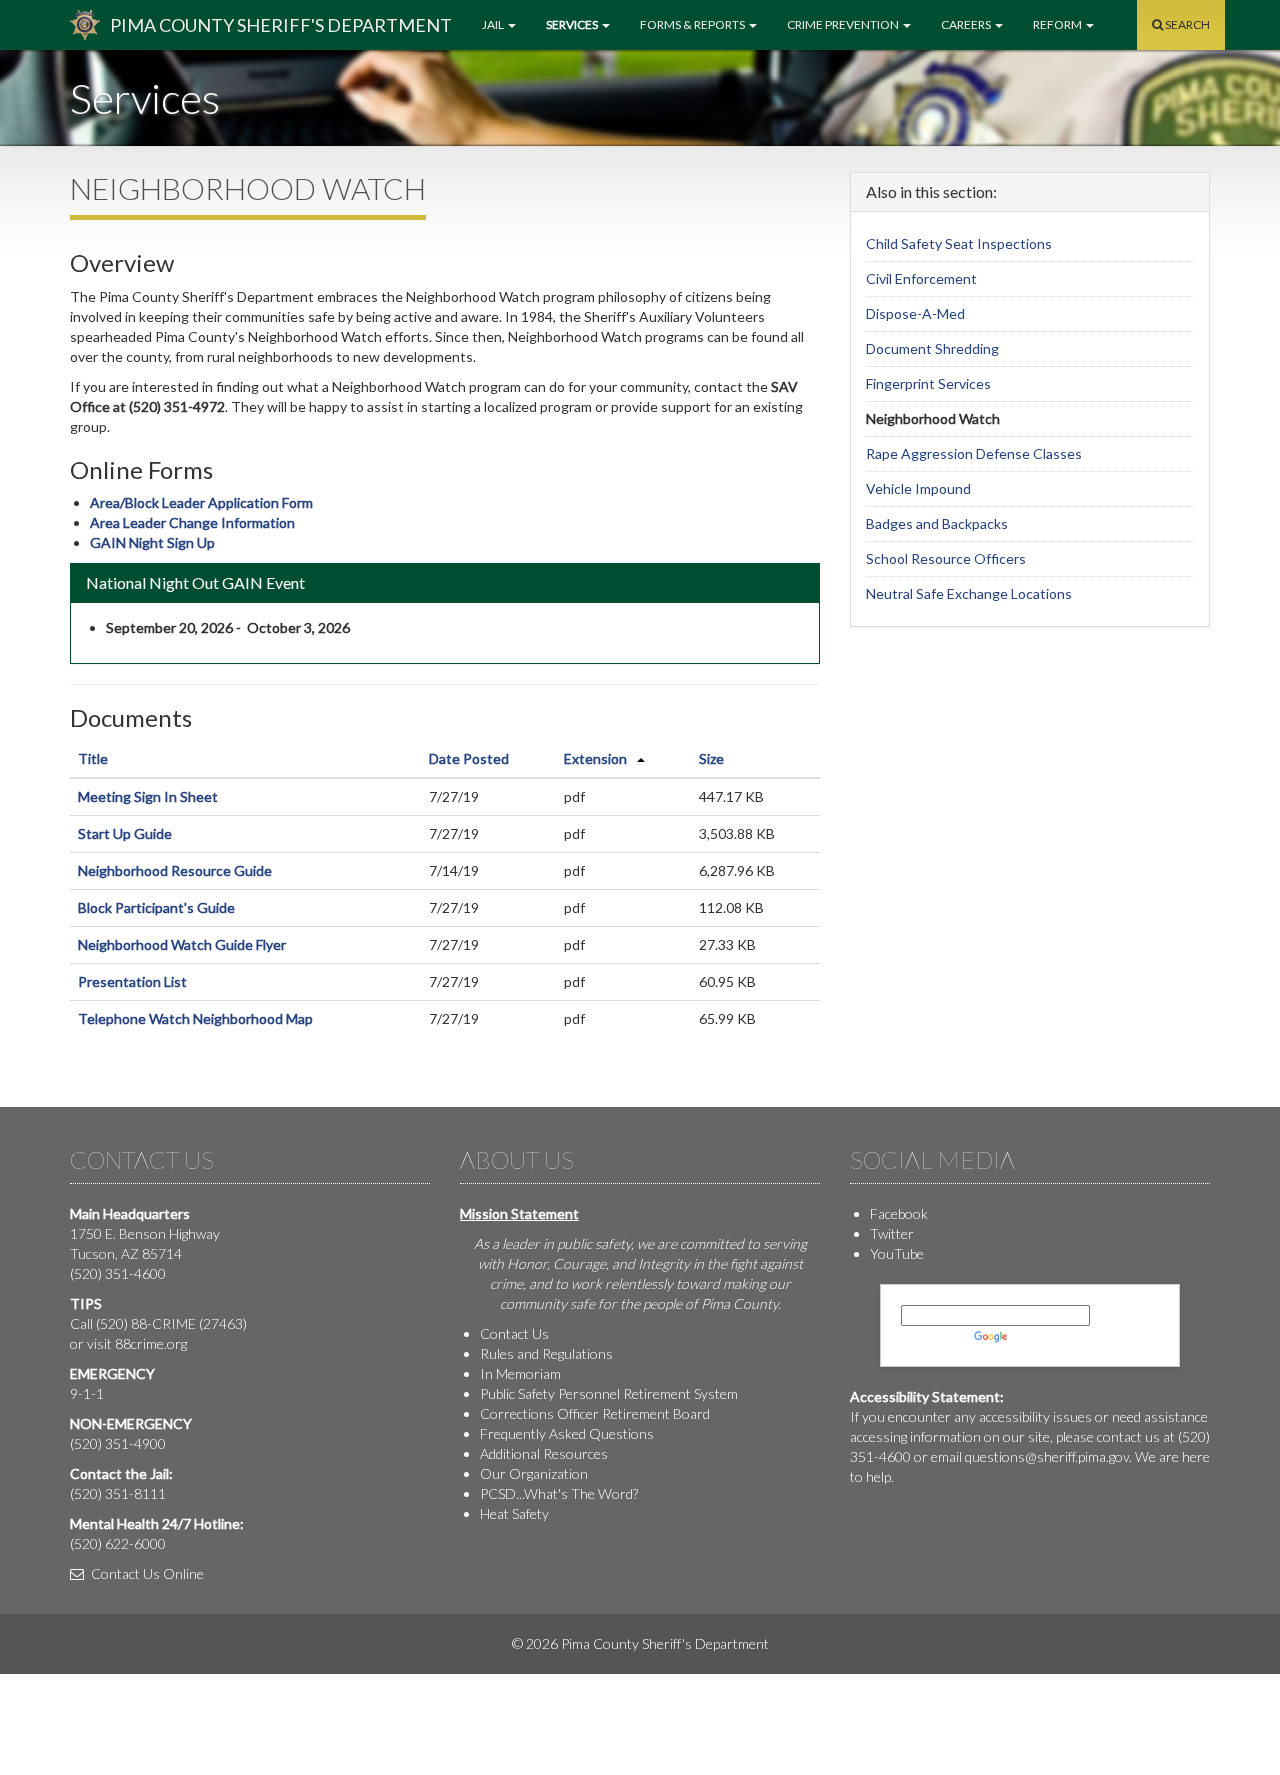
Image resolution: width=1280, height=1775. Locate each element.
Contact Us (514, 1333)
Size (711, 758)
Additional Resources (544, 1453)
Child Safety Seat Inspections (959, 243)
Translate (1040, 1335)
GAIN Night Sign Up (152, 542)
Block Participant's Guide (156, 907)
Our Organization (534, 1473)
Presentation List (132, 981)
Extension (595, 758)
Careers (967, 24)
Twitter (892, 1233)
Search (1186, 24)
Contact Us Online (146, 1573)
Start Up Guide (125, 833)
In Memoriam (520, 1373)
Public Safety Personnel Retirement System (609, 1393)
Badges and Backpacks (937, 523)
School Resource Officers (946, 558)
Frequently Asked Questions (567, 1433)
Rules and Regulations (546, 1353)
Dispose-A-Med (915, 313)
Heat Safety (514, 1513)
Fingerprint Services (928, 383)
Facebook (899, 1213)
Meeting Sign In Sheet (148, 796)
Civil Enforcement (921, 278)
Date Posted (469, 758)
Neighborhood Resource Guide (175, 870)
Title (93, 758)
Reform (1058, 24)
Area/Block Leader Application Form (201, 502)
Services (573, 24)
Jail (494, 24)
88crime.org (151, 1343)
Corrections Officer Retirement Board (595, 1413)
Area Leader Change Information (192, 522)
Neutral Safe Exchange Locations (969, 593)
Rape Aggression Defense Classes (974, 453)
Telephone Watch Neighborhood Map (195, 1018)
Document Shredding (932, 348)
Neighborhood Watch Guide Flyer (182, 944)
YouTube (897, 1253)
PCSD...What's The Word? (559, 1493)
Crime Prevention (844, 24)
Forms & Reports (693, 24)
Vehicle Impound (918, 488)
